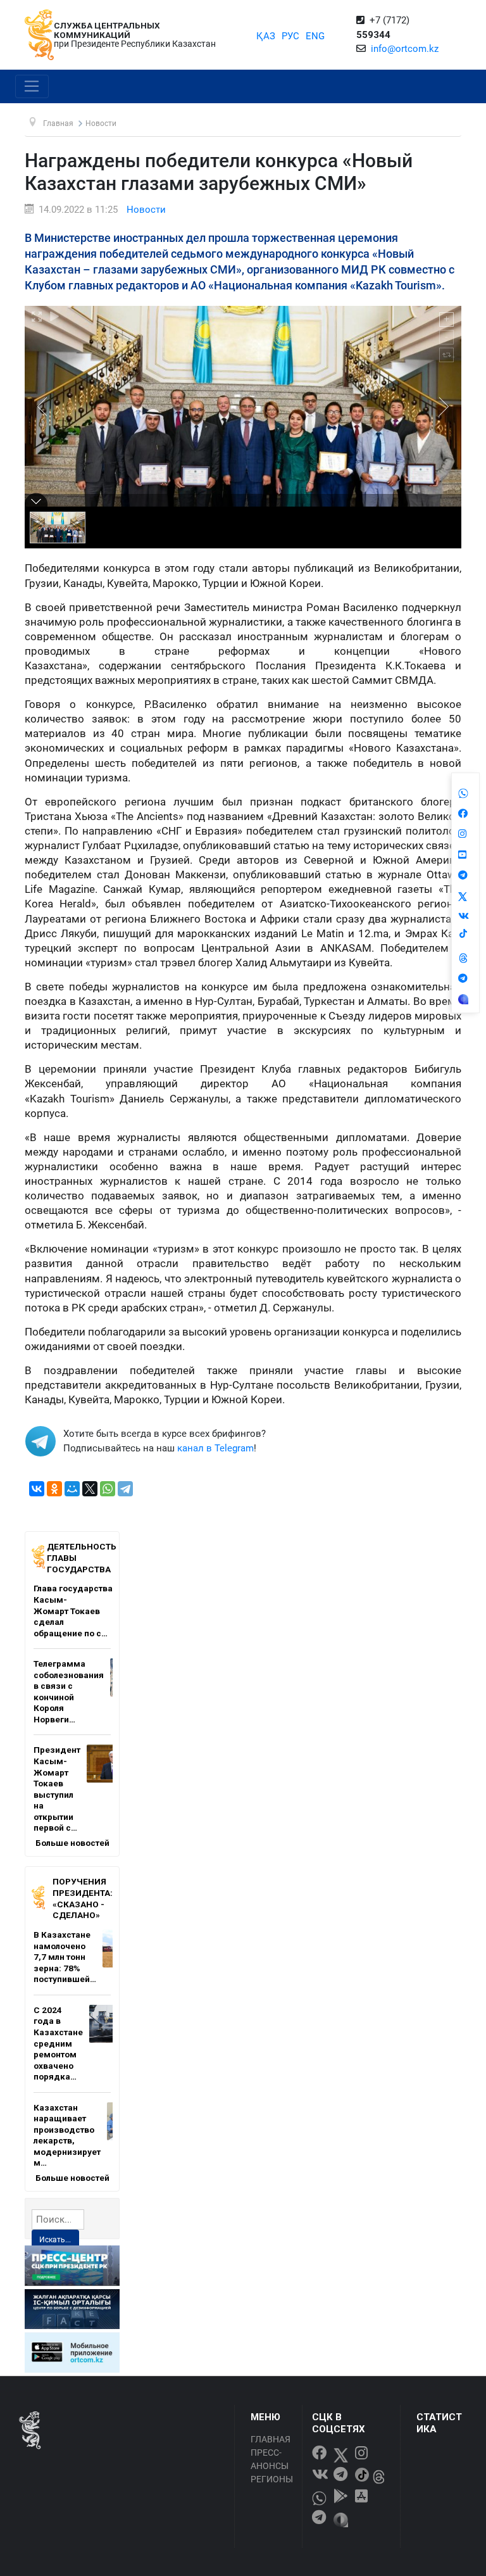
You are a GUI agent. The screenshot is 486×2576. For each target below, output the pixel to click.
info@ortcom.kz (405, 49)
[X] (90, 1489)
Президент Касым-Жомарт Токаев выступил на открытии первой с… (57, 1789)
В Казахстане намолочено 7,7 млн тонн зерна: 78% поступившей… (65, 1957)
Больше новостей (72, 1843)
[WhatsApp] (108, 1489)
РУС (290, 36)
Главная (271, 2439)
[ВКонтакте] (37, 1489)
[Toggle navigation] (32, 87)
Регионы (272, 2479)
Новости (146, 210)
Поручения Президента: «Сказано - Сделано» (83, 1898)
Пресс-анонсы (270, 2459)
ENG (315, 36)
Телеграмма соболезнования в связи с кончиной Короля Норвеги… (69, 1691)
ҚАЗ (266, 36)
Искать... (55, 2240)
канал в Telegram (215, 1448)
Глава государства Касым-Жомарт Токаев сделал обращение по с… (73, 1610)
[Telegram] (125, 1489)
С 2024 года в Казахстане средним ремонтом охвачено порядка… (58, 2043)
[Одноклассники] (54, 1489)
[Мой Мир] (72, 1489)
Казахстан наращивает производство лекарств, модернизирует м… (67, 2135)
